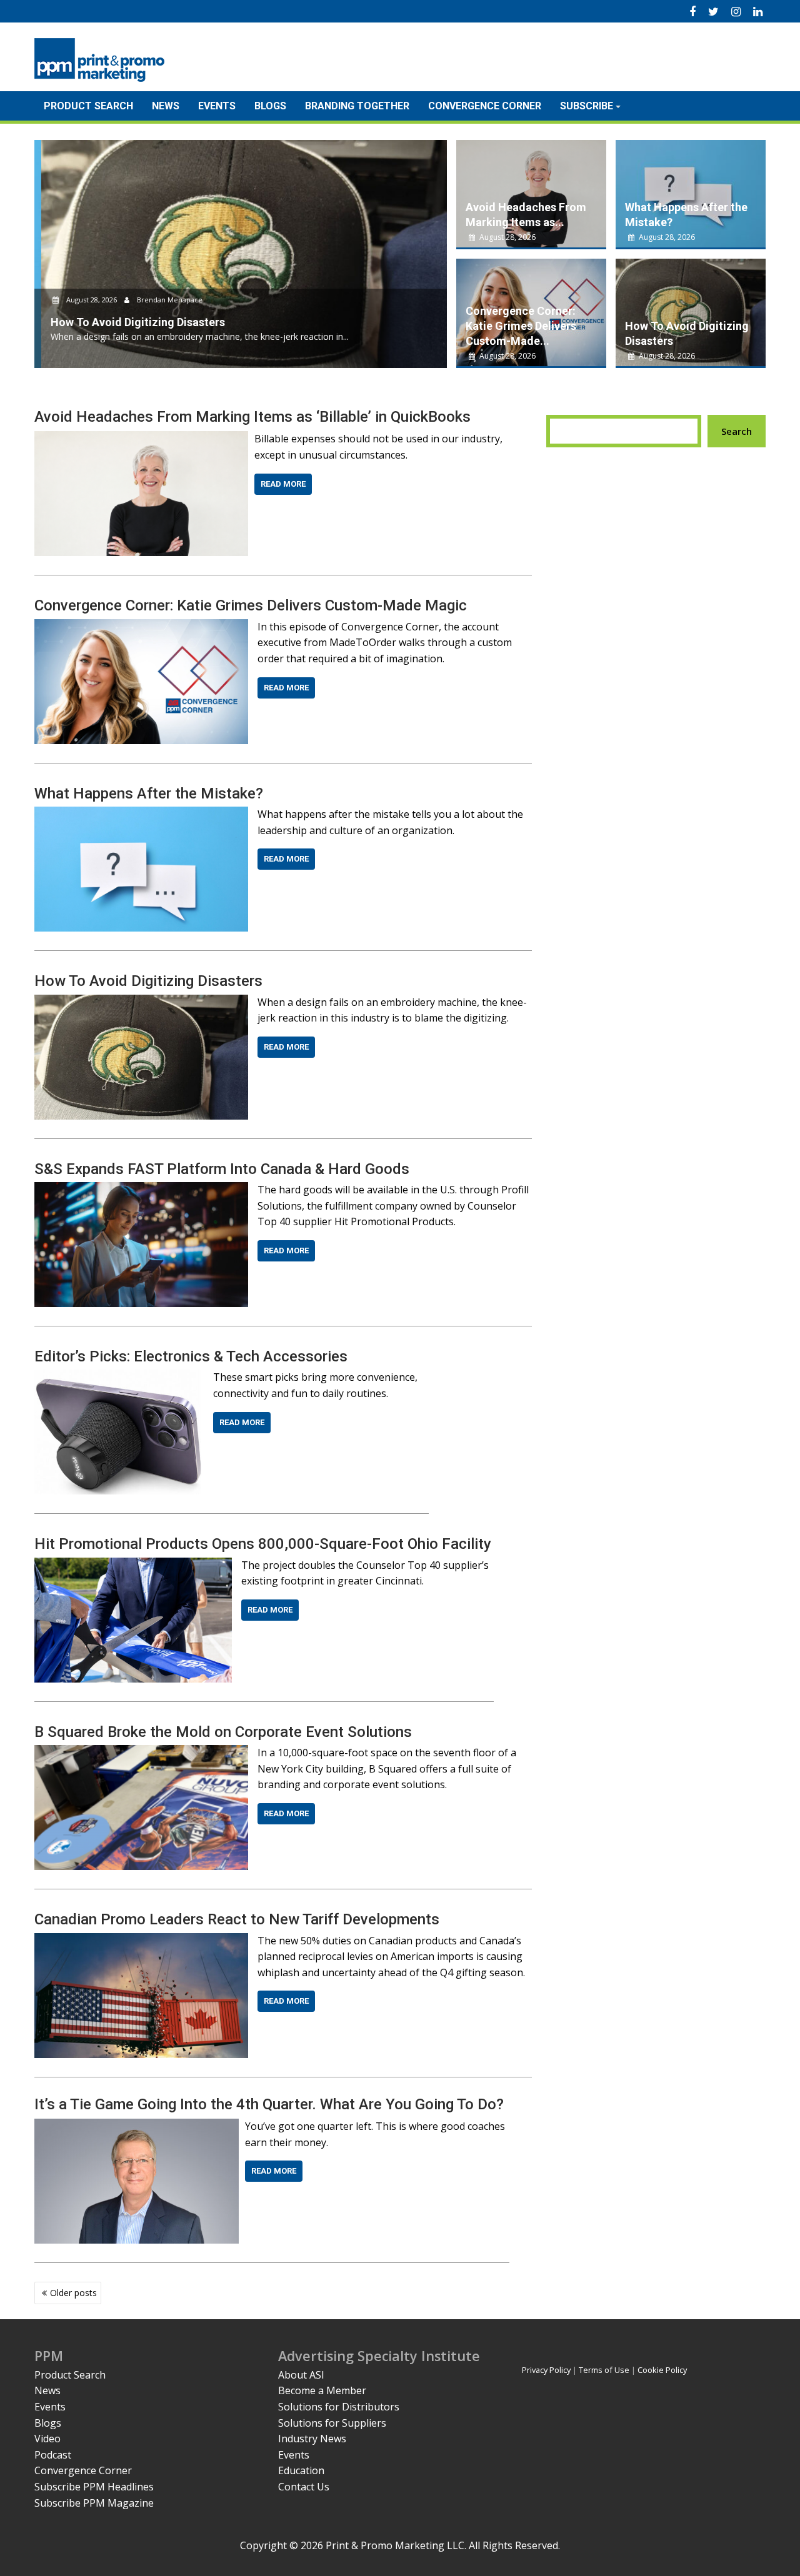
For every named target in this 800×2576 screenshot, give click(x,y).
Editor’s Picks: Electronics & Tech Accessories (191, 1356)
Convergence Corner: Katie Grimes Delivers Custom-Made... (521, 326)
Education (301, 2470)
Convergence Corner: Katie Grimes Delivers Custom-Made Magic (251, 605)
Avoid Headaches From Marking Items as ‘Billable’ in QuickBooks (252, 417)
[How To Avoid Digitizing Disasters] (141, 1002)
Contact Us (304, 2487)
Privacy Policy (546, 2370)
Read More (283, 484)
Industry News (312, 2439)
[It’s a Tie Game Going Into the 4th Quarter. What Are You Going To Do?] (137, 2126)
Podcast (53, 2455)
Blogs (270, 106)
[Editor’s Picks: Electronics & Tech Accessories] (119, 1377)
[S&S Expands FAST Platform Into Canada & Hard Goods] (141, 1190)
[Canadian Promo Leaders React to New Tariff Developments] (141, 1941)
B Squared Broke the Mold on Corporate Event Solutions (223, 1732)
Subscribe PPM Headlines (94, 2487)
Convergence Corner (485, 106)
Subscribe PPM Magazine (94, 2503)
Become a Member (322, 2390)
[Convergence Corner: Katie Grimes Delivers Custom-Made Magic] (141, 627)
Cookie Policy (662, 2370)
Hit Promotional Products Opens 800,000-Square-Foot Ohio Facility (263, 1544)
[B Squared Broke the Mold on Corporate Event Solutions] (141, 1753)
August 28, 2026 (85, 300)
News (166, 106)
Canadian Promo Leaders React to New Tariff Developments (237, 1919)
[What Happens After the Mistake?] (141, 814)
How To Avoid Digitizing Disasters (148, 981)
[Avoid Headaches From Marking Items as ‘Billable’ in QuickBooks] (141, 439)
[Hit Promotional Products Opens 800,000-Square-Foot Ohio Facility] (133, 1565)
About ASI (301, 2375)
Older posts (73, 2293)
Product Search (88, 106)
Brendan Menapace (162, 300)
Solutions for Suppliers (332, 2423)
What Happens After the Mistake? (149, 793)
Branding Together (357, 106)
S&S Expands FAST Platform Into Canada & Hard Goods (222, 1169)
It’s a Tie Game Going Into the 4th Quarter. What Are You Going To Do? (269, 2104)
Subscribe (587, 106)
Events (217, 106)
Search (737, 431)
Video (47, 2439)
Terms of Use (604, 2370)
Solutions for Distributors (339, 2407)
